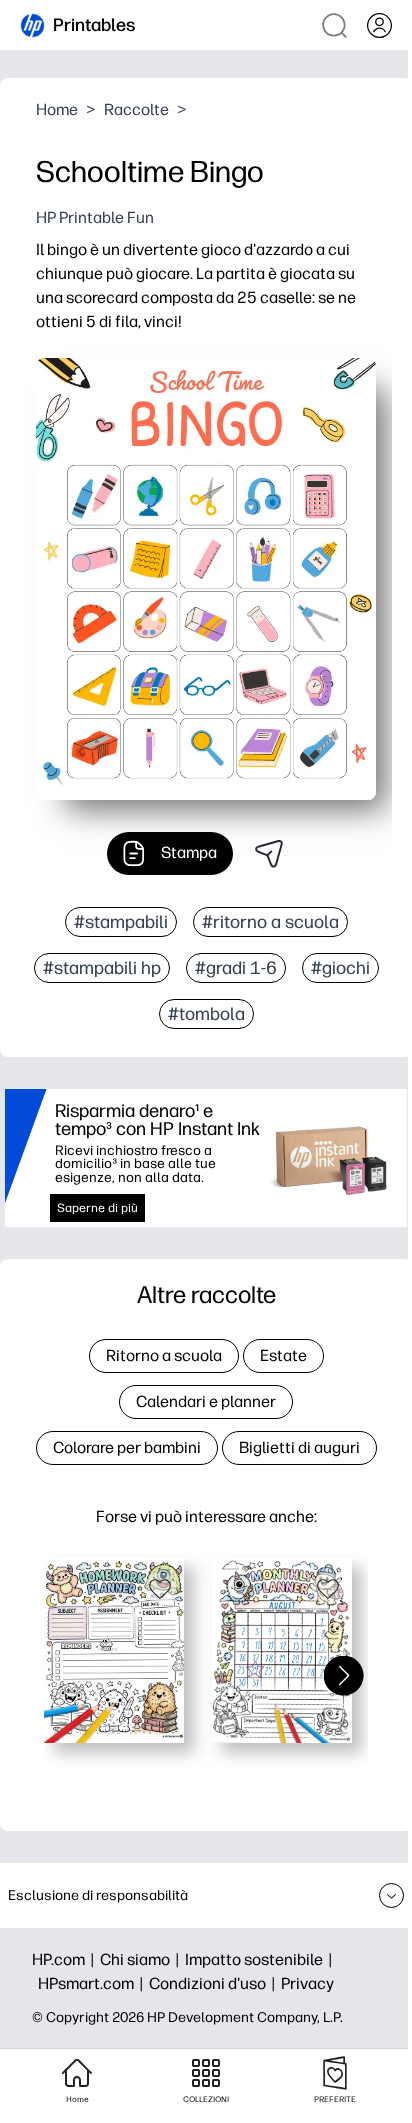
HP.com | (66, 1959)
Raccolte (136, 109)
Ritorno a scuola (164, 1355)
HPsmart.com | (93, 1983)
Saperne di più (97, 1208)
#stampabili (121, 922)
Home (57, 109)
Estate (283, 1355)
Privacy (307, 1983)
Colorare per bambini (127, 1447)
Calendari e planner (206, 1401)
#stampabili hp (102, 968)
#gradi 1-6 (236, 968)
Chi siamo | (142, 1959)
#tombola (206, 1014)
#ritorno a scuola (270, 922)
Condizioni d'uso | (215, 1983)
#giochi (340, 968)
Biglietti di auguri (299, 1447)
